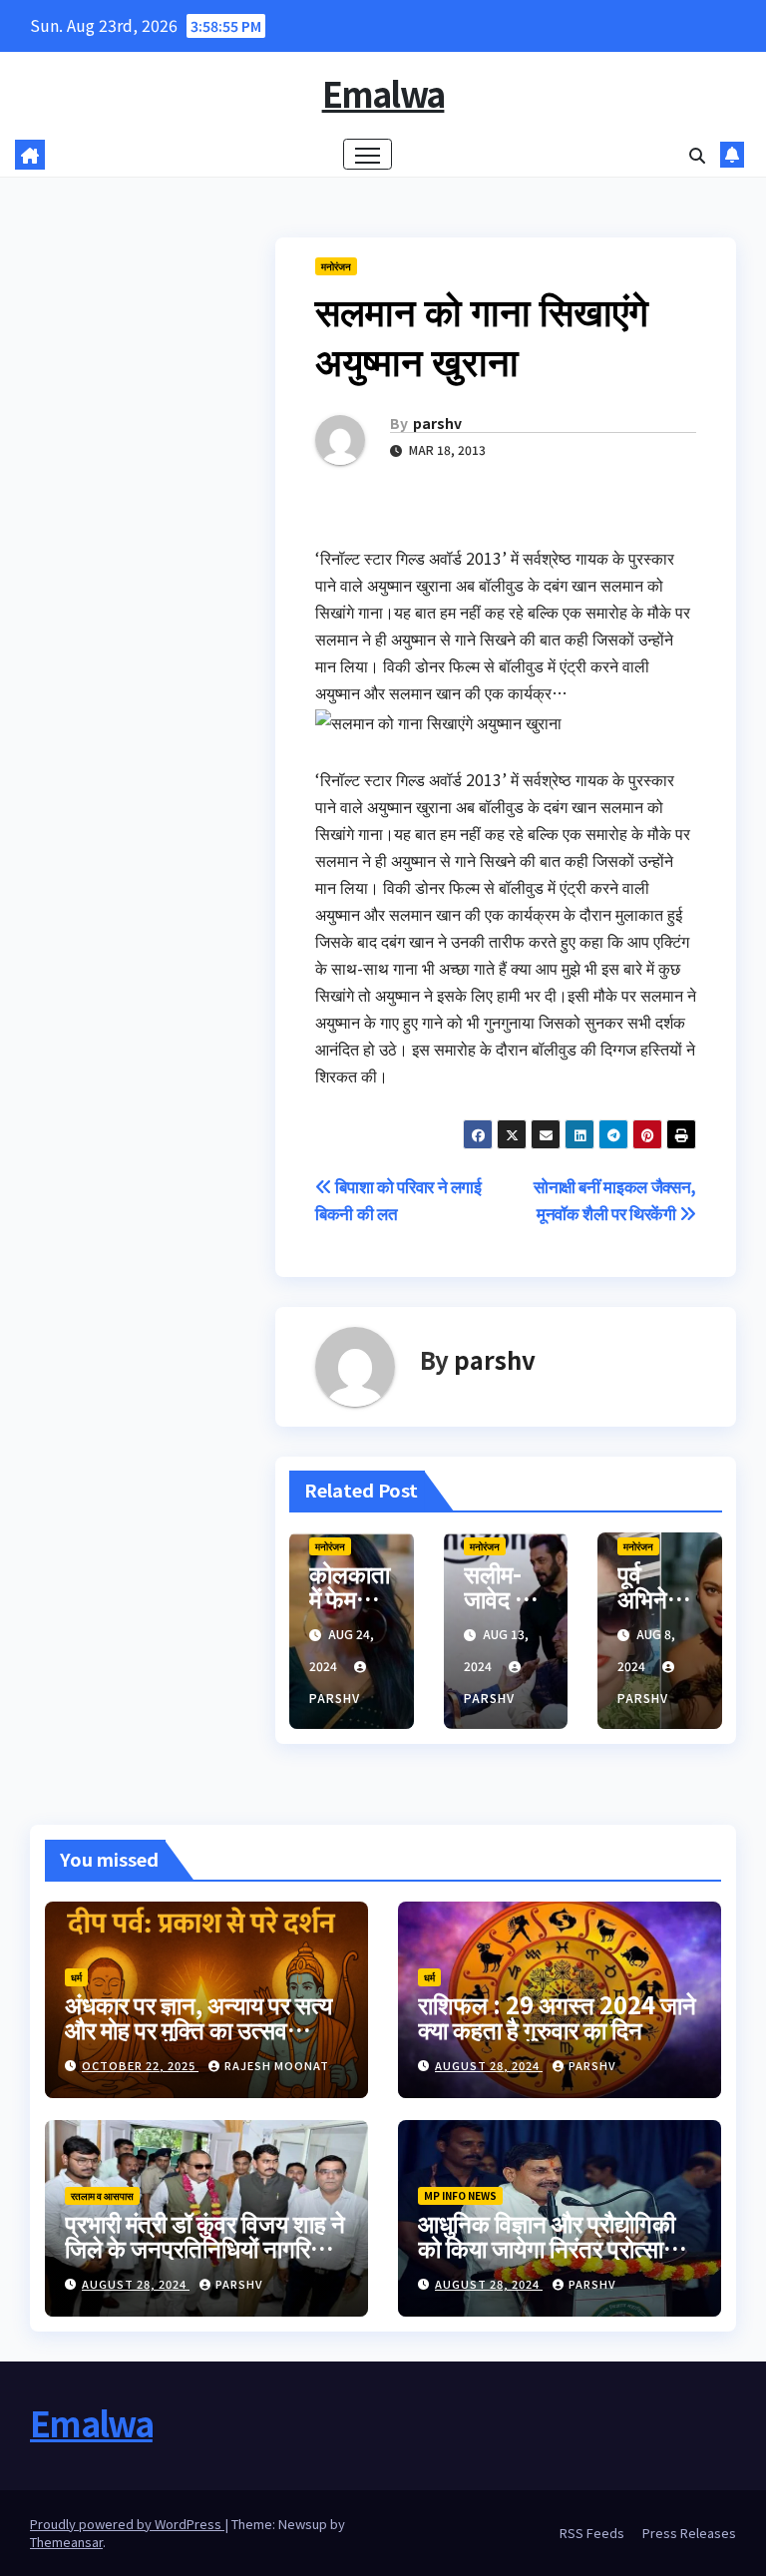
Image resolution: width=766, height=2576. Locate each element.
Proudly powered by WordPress (127, 2524)
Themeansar (66, 2542)
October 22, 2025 (140, 2065)
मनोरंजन (336, 266)
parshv (437, 423)
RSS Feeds (592, 2533)
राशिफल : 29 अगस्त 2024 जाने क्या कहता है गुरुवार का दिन (557, 2016)
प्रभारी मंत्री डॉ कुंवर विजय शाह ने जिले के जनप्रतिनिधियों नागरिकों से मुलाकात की (205, 2247)
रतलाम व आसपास (102, 2195)
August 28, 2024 (489, 2065)
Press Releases (689, 2533)
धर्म (76, 1977)
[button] (697, 155)
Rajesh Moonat (277, 2065)
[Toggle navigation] (368, 154)
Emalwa (383, 93)
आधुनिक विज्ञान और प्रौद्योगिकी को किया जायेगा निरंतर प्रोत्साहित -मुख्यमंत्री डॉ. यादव (556, 2247)
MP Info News (460, 2195)
